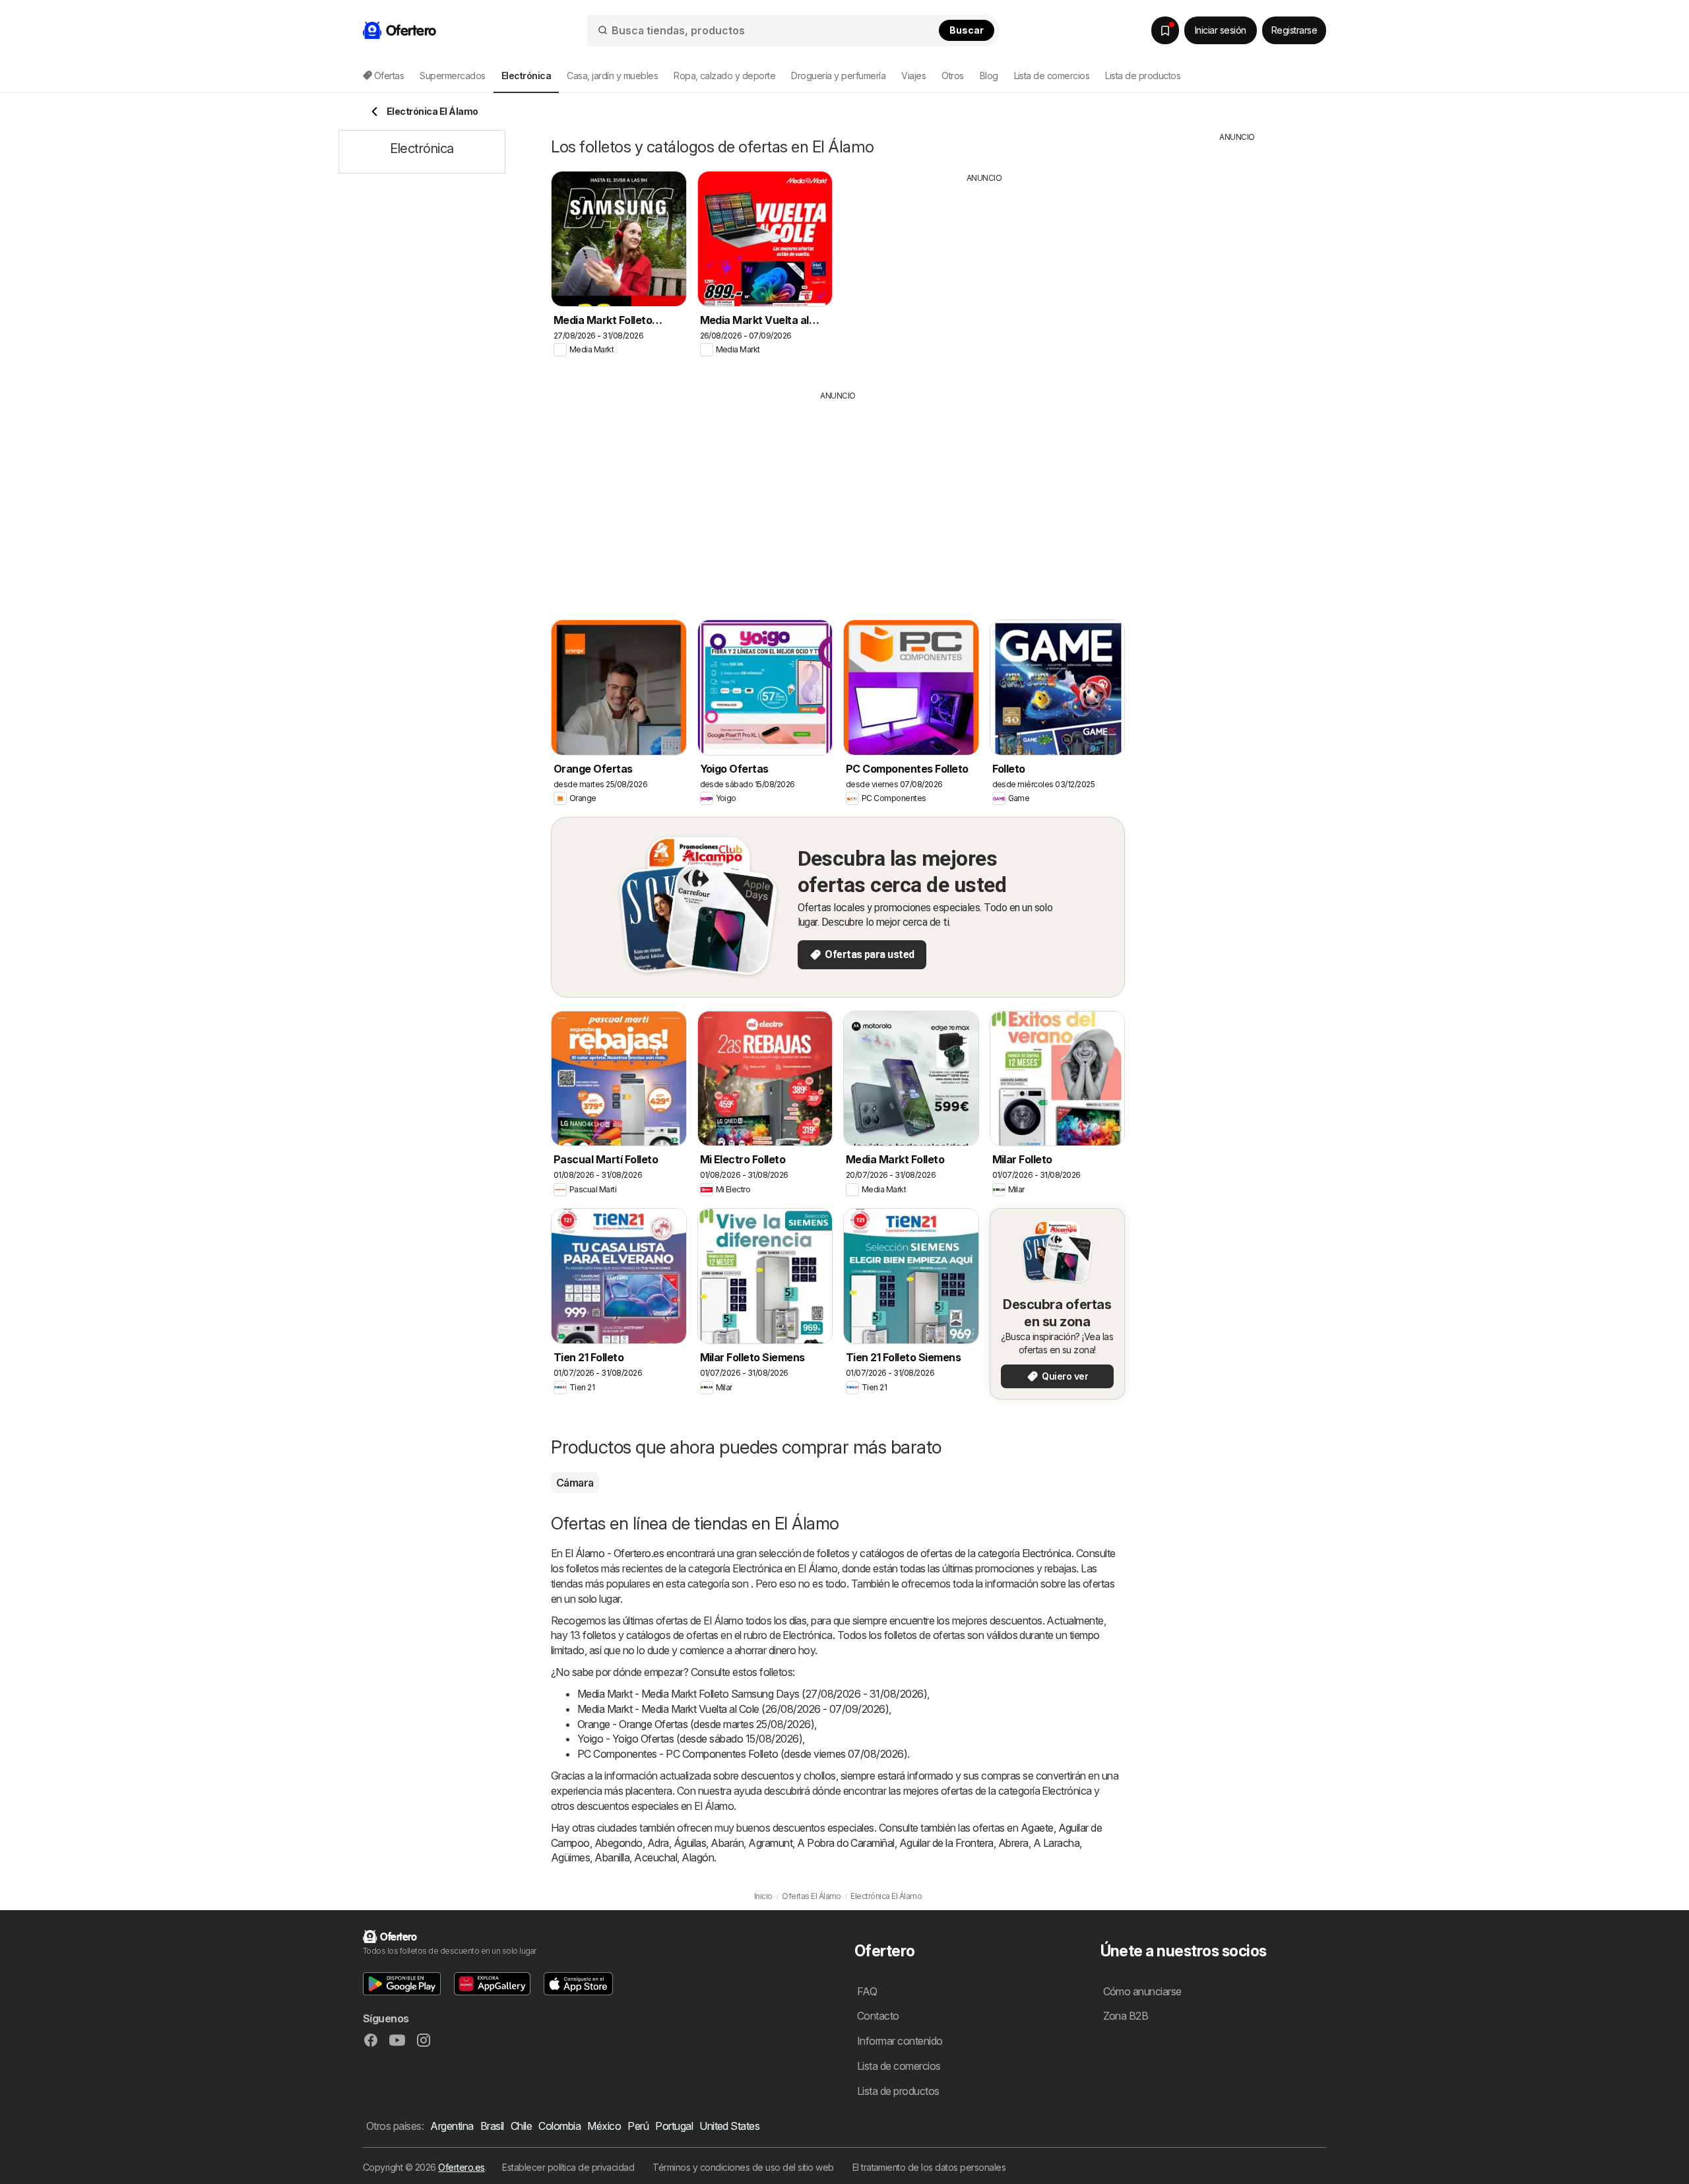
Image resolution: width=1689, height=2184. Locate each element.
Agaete (1037, 1828)
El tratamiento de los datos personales (929, 2167)
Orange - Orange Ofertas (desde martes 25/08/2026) (696, 1724)
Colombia (559, 2126)
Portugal (674, 2126)
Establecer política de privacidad (568, 2167)
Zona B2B (1126, 2016)
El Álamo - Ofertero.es (614, 1553)
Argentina (452, 2126)
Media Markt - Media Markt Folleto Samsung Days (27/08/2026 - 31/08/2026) (752, 1694)
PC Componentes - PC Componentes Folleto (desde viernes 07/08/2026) (742, 1754)
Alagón (698, 1857)
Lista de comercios (1052, 76)
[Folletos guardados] (1165, 30)
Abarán (727, 1843)
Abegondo (619, 1843)
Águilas (690, 1843)
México (604, 2126)
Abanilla (612, 1857)
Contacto (878, 2016)
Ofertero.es (461, 2167)
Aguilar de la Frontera (946, 1843)
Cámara (575, 1483)
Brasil (492, 2126)
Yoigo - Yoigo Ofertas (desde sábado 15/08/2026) (690, 1739)
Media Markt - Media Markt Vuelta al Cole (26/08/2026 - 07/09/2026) (733, 1709)
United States (729, 2126)
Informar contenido (900, 2041)
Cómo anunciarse (1142, 1991)
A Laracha (1056, 1843)
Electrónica (1047, 1553)
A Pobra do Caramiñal (846, 1843)
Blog (989, 76)
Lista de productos (1143, 76)
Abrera (1013, 1843)
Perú (638, 2126)
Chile (521, 2126)
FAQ (867, 1991)
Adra (658, 1843)
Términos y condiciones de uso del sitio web (743, 2167)
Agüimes (570, 1857)
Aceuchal (655, 1857)
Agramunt (770, 1843)
